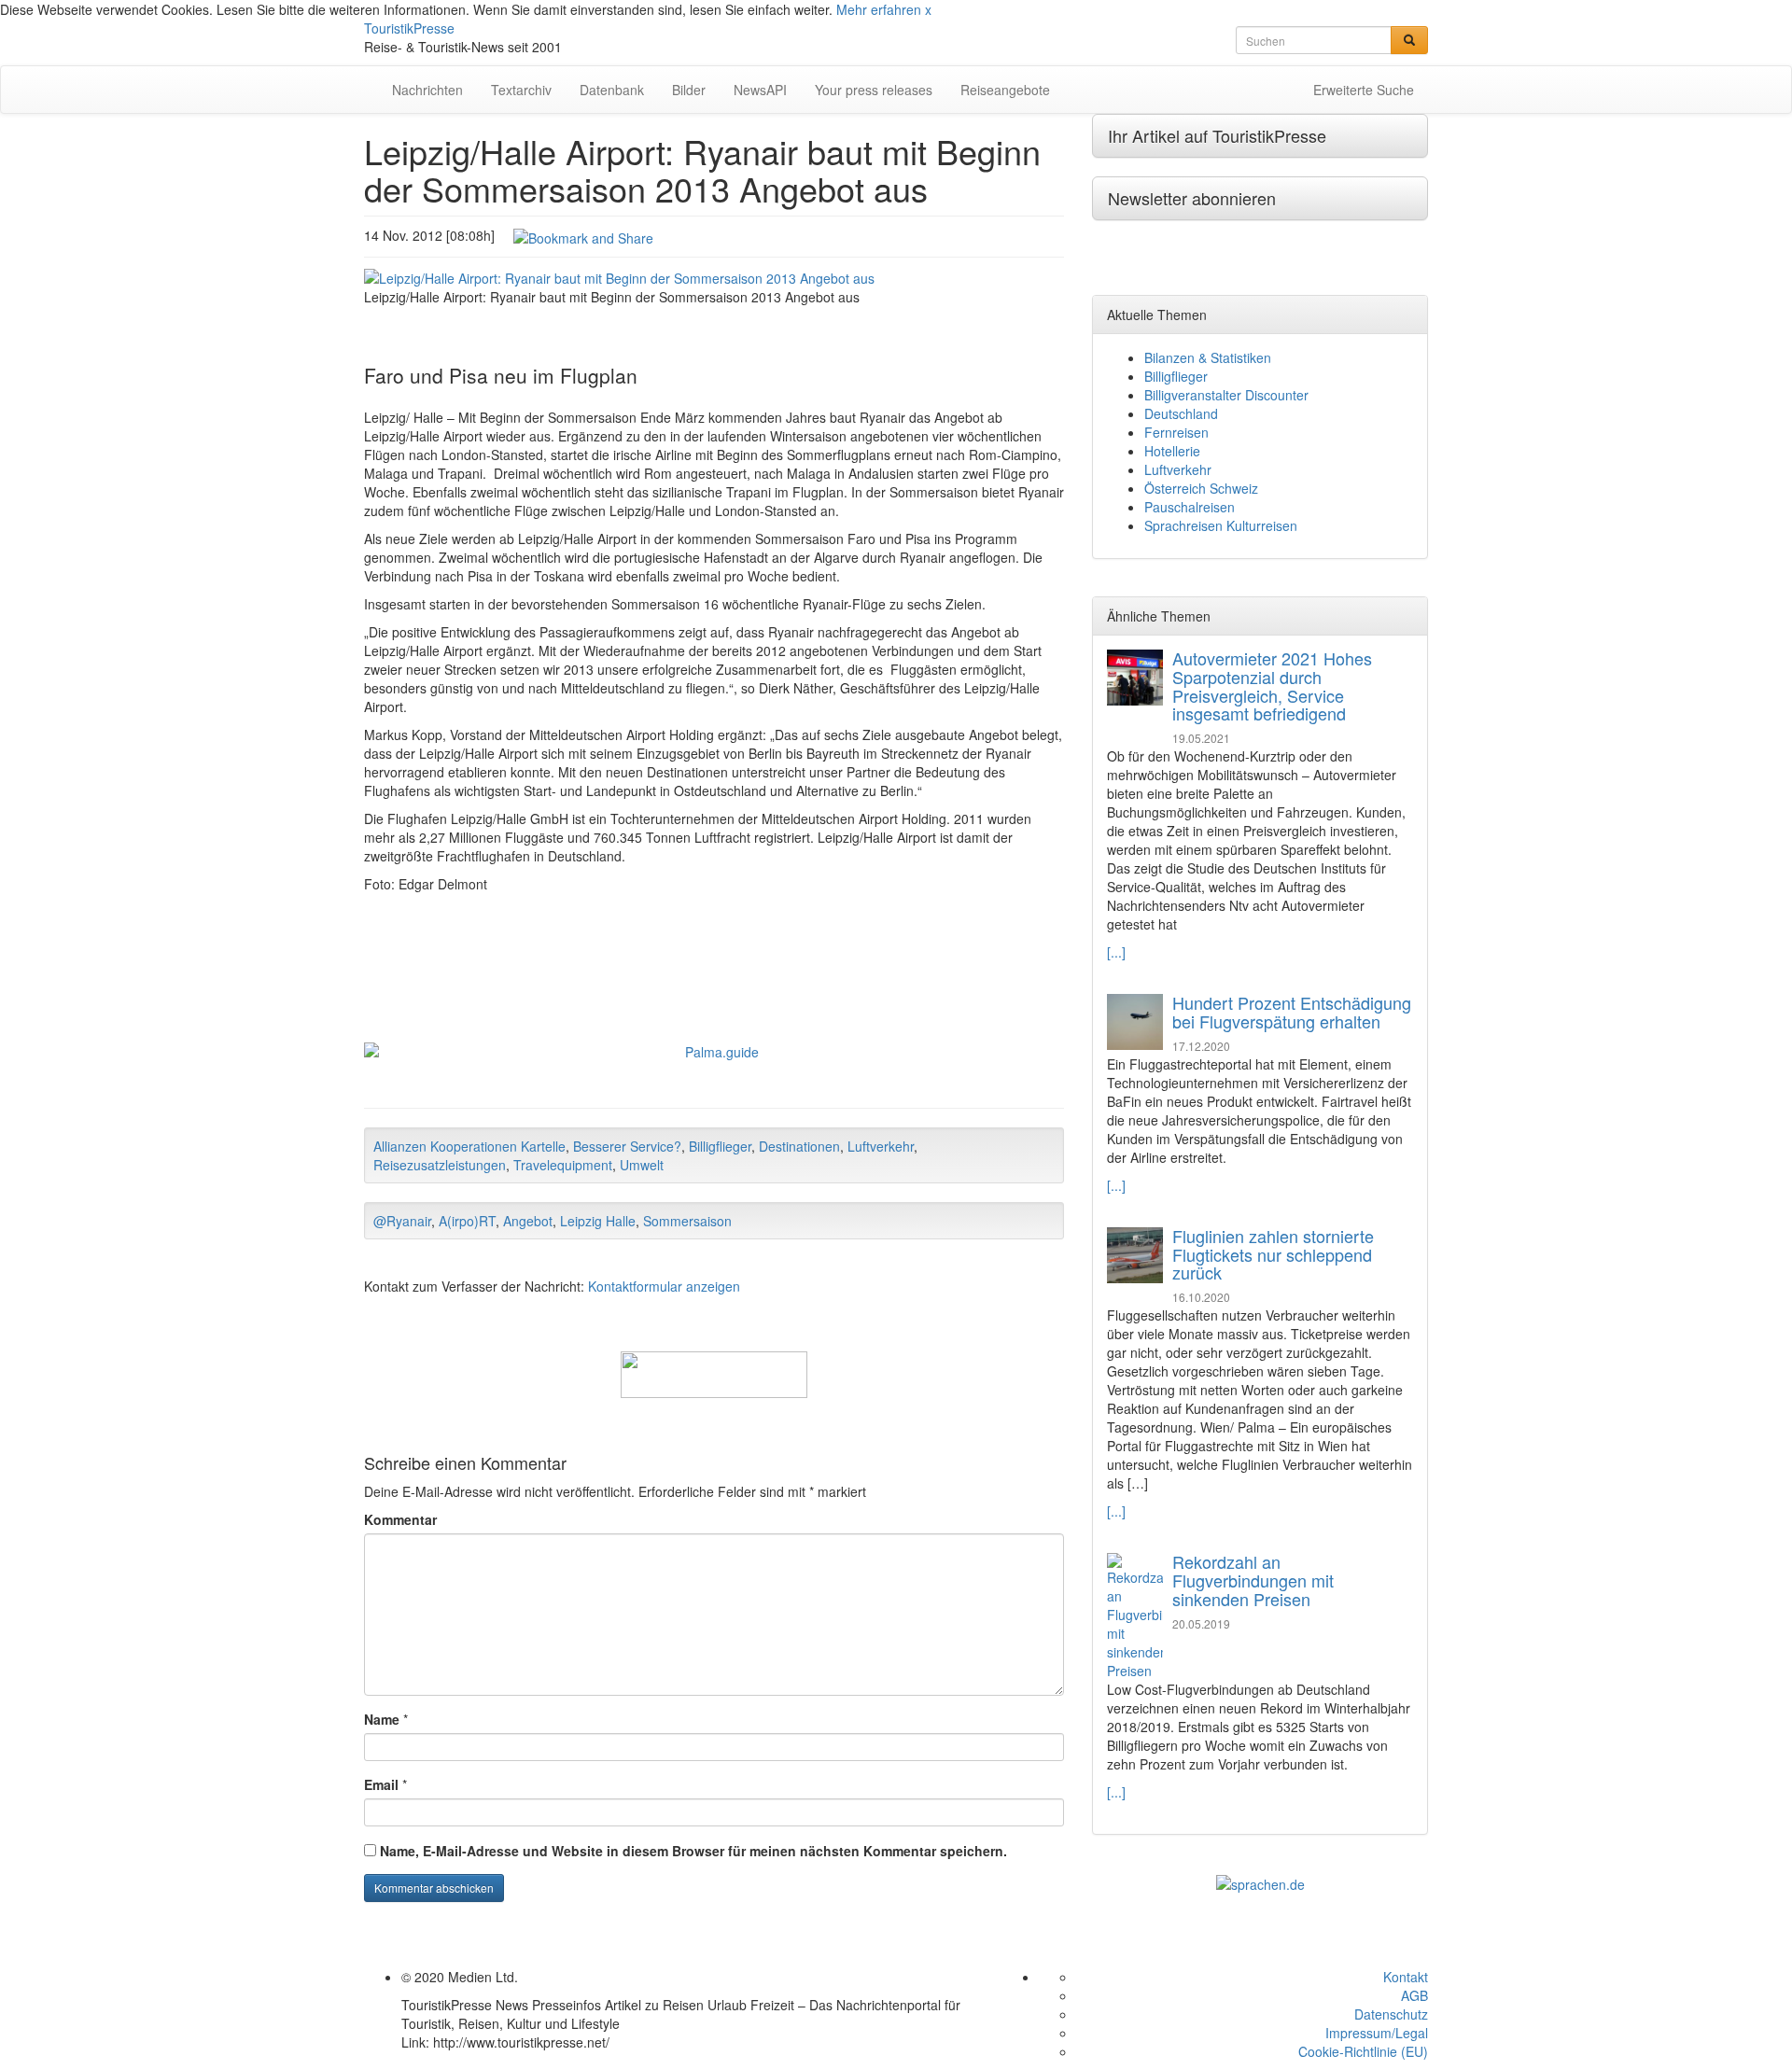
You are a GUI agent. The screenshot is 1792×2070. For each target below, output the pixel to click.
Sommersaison (687, 1221)
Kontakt (1406, 1977)
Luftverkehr (881, 1146)
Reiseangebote (1005, 90)
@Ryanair (402, 1221)
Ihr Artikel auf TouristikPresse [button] (1217, 135)
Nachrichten (427, 90)
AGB (1414, 1995)
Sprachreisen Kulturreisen (1221, 525)
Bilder (689, 90)
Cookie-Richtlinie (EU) (1363, 2051)
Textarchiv (521, 90)
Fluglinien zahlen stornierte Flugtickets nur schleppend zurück (1273, 1254)
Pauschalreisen (1190, 507)
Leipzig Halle (598, 1221)
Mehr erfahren (879, 9)
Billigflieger (720, 1146)
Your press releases (874, 90)
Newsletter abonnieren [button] (1192, 198)
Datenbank (612, 90)
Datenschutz (1391, 2014)
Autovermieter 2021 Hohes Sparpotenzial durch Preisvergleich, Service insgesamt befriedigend (1272, 685)
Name (382, 1719)
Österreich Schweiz (1201, 488)
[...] (1116, 952)
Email (381, 1784)
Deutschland (1181, 413)
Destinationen (799, 1146)
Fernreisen (1176, 432)
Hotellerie (1172, 451)
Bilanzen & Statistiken (1208, 357)
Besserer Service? (627, 1146)
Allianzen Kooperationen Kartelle (469, 1146)
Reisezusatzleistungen (440, 1165)
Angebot (528, 1221)
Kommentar (400, 1519)
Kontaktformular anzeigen (664, 1286)
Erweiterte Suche (1364, 90)
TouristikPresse (409, 28)
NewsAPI (760, 90)
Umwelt (642, 1165)
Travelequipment (563, 1165)
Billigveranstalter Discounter (1226, 395)
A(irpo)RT (467, 1221)
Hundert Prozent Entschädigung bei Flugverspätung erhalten (1292, 1012)
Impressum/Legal (1377, 2033)
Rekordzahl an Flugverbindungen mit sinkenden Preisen (1253, 1580)
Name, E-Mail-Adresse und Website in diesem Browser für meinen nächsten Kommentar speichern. (693, 1851)
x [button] (928, 9)
